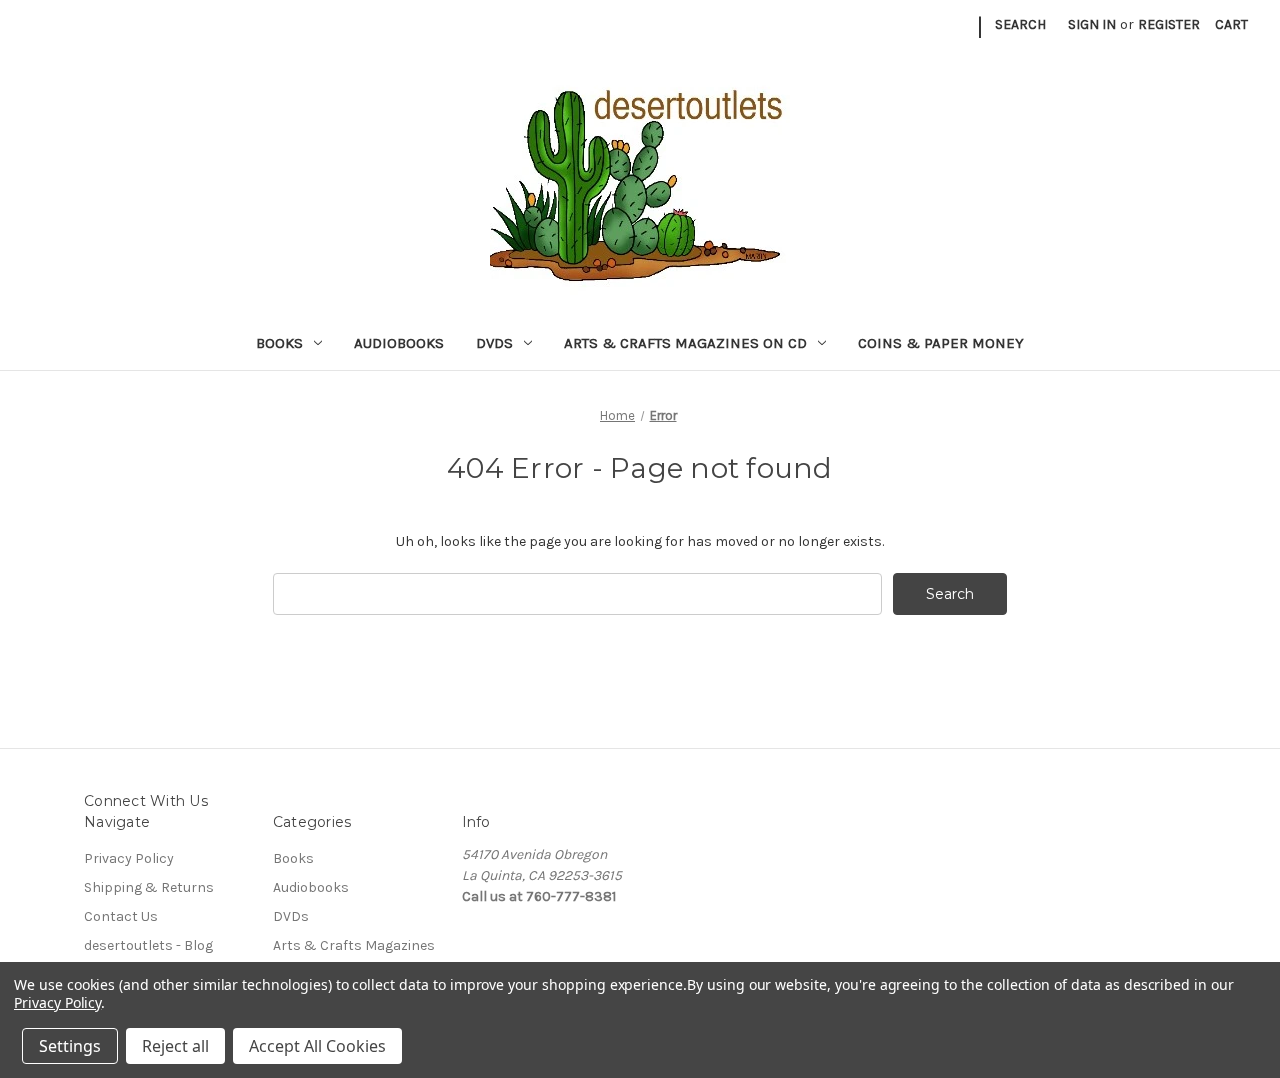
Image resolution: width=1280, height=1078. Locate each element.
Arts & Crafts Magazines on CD (685, 343)
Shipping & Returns (149, 887)
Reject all (175, 1046)
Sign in (1092, 24)
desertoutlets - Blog (148, 945)
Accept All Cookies (317, 1046)
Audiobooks (399, 343)
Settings (70, 1046)
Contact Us (121, 916)
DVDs (494, 343)
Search (1020, 24)
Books (279, 343)
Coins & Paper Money (941, 343)
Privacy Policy (129, 858)
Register (1169, 24)
